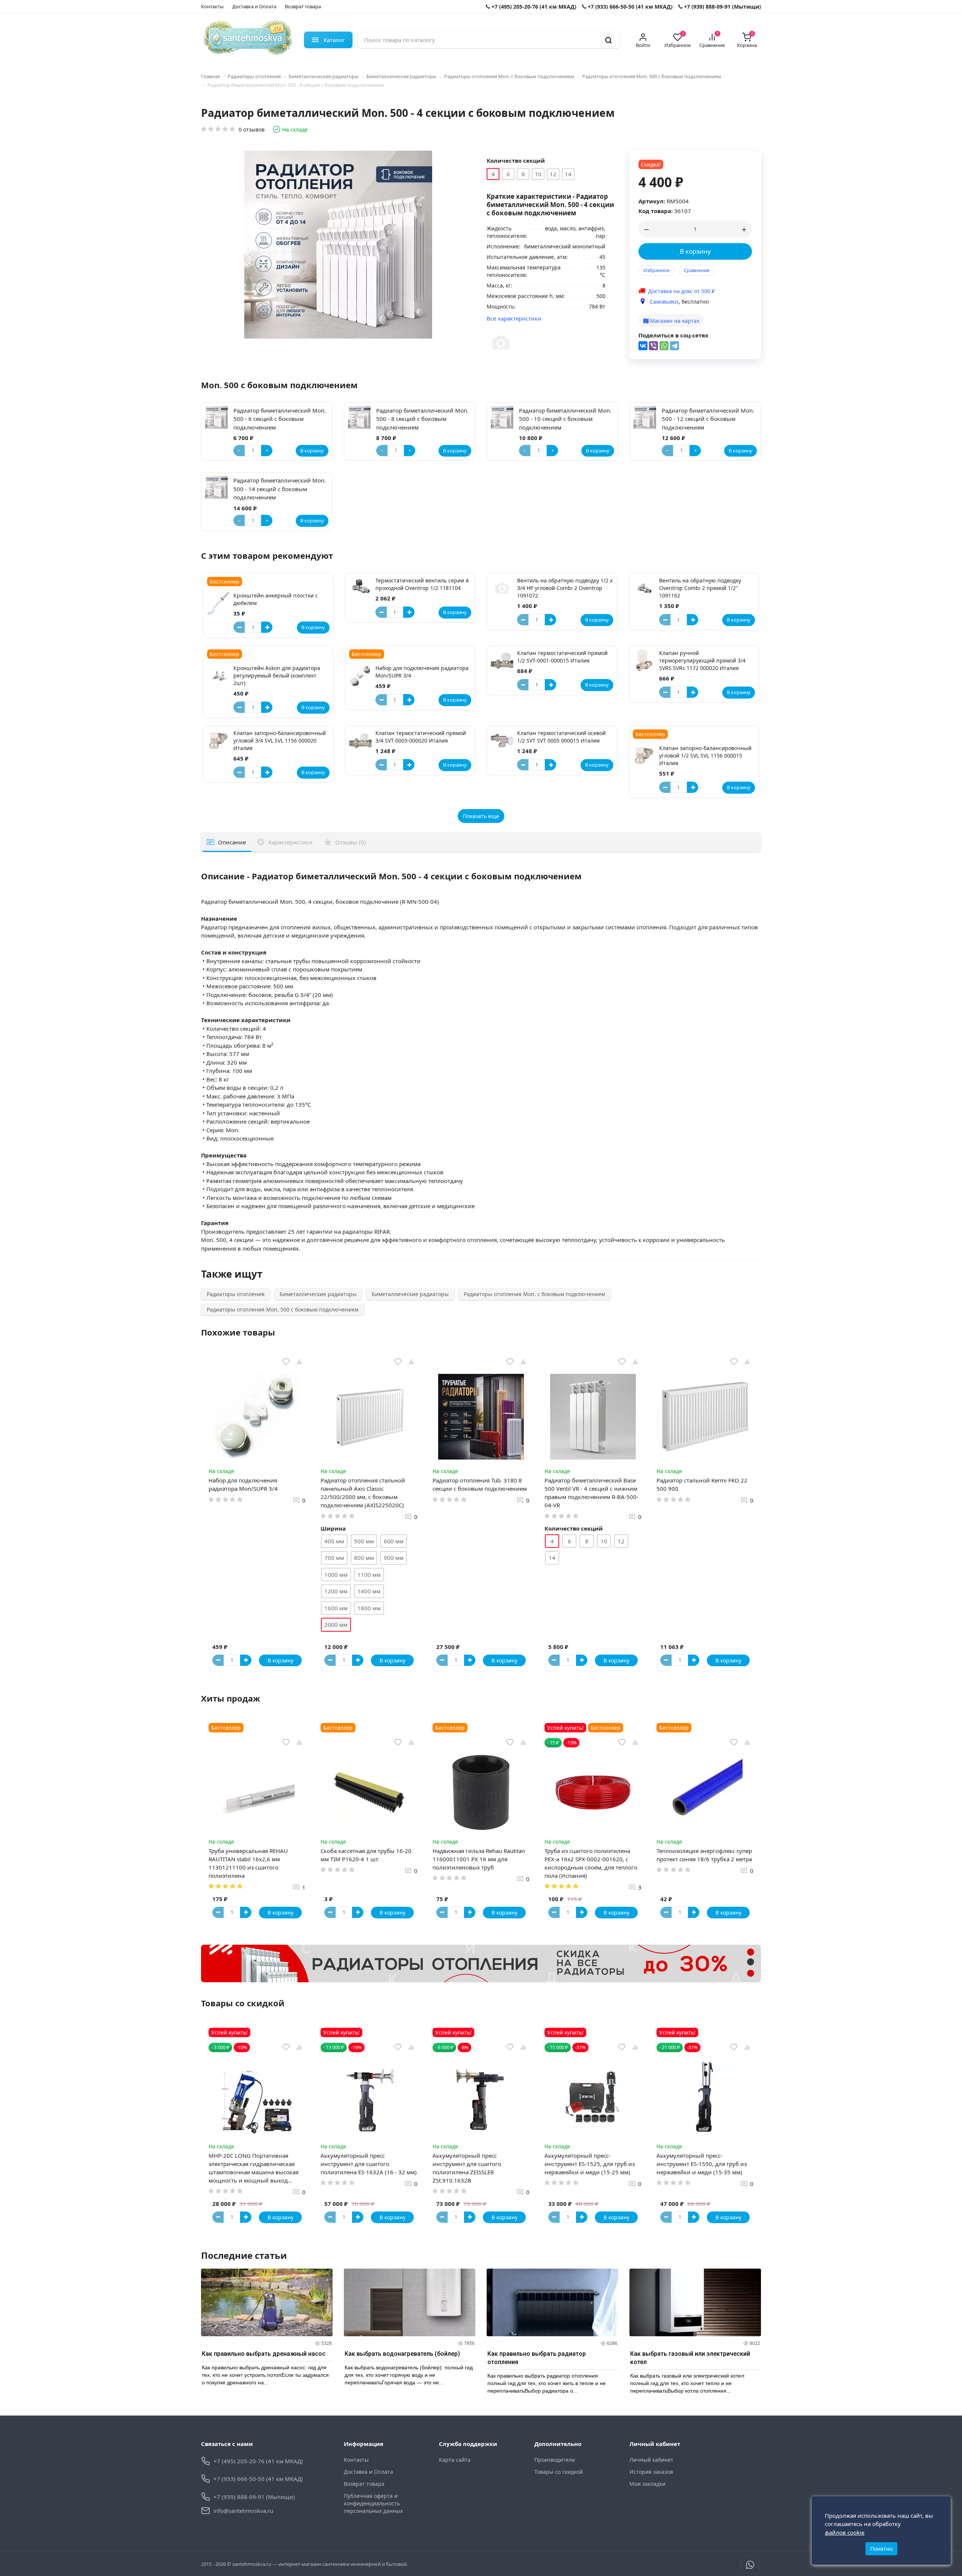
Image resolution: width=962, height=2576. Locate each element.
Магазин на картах (674, 321)
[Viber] (653, 346)
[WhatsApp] (664, 346)
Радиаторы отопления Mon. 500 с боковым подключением (652, 76)
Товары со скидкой (559, 2472)
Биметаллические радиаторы (324, 76)
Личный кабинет (651, 2460)
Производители (555, 2460)
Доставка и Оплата (254, 6)
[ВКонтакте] (643, 346)
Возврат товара (303, 6)
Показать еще (481, 816)
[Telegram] (675, 346)
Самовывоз (664, 302)
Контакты (212, 6)
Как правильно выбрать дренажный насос (264, 2354)
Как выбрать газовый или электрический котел (690, 2358)
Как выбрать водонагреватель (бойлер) (402, 2354)
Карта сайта (455, 2460)
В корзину (695, 251)
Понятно (881, 2549)
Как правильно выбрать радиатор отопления (537, 2358)
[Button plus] (267, 627)
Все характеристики (514, 318)
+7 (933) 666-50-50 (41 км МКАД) (629, 7)
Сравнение (697, 270)
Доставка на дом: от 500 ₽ (681, 291)
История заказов (651, 2472)
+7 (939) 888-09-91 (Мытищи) (722, 7)
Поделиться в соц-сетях (673, 335)
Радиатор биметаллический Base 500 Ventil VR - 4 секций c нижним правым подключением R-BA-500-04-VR (591, 1493)
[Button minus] (239, 627)
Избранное (656, 270)
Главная (210, 76)
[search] (608, 40)
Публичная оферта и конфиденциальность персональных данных (373, 2503)
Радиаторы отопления (254, 76)
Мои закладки (647, 2484)
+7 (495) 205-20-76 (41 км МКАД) (533, 7)
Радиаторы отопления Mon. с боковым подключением (509, 76)
